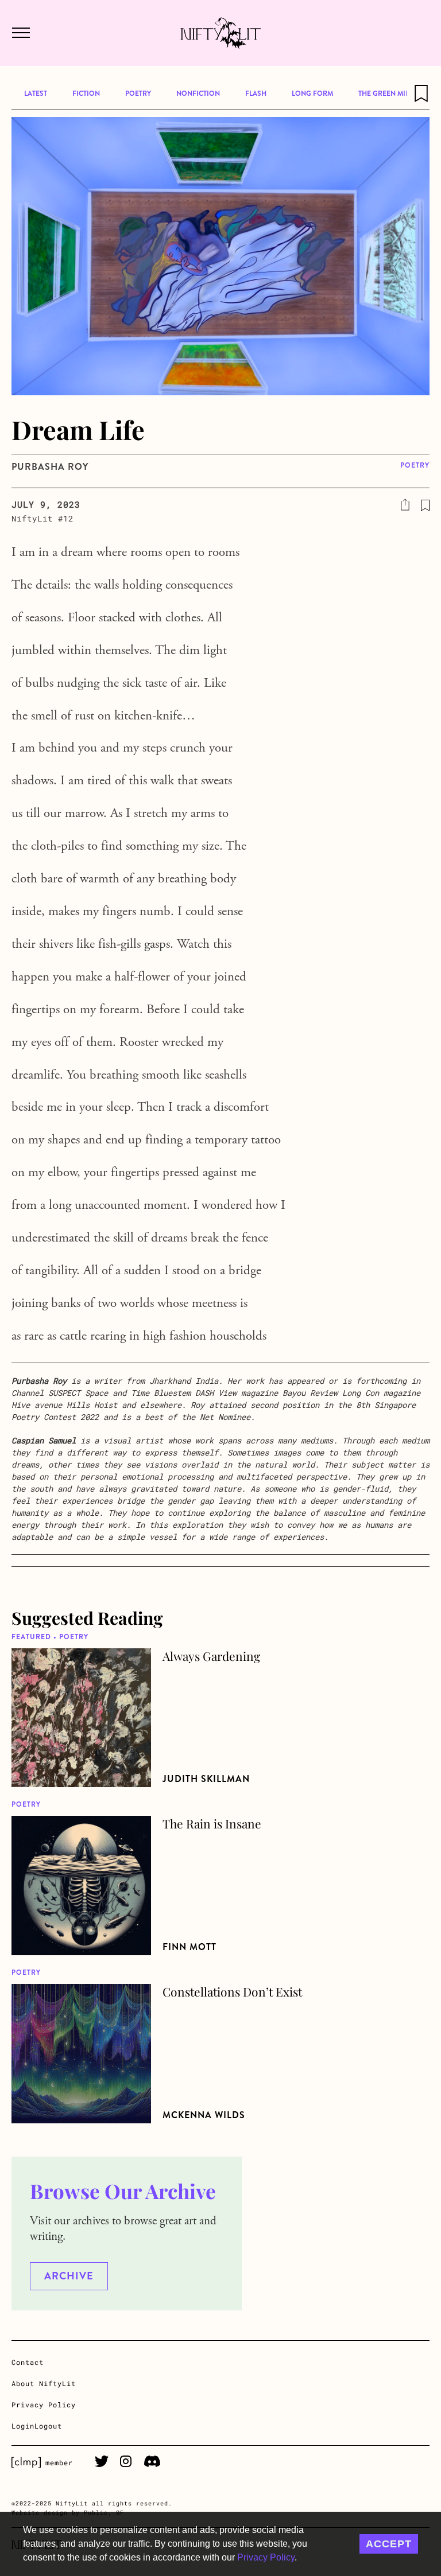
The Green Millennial (398, 94)
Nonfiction (198, 94)
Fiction (86, 94)
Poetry (138, 94)
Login (23, 2426)
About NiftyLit (44, 2383)
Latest (36, 94)
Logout (48, 2426)
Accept (389, 2544)
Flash (256, 94)
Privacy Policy (266, 2557)
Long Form (312, 94)
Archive (69, 2276)
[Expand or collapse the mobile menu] (20, 33)
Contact (28, 2362)
